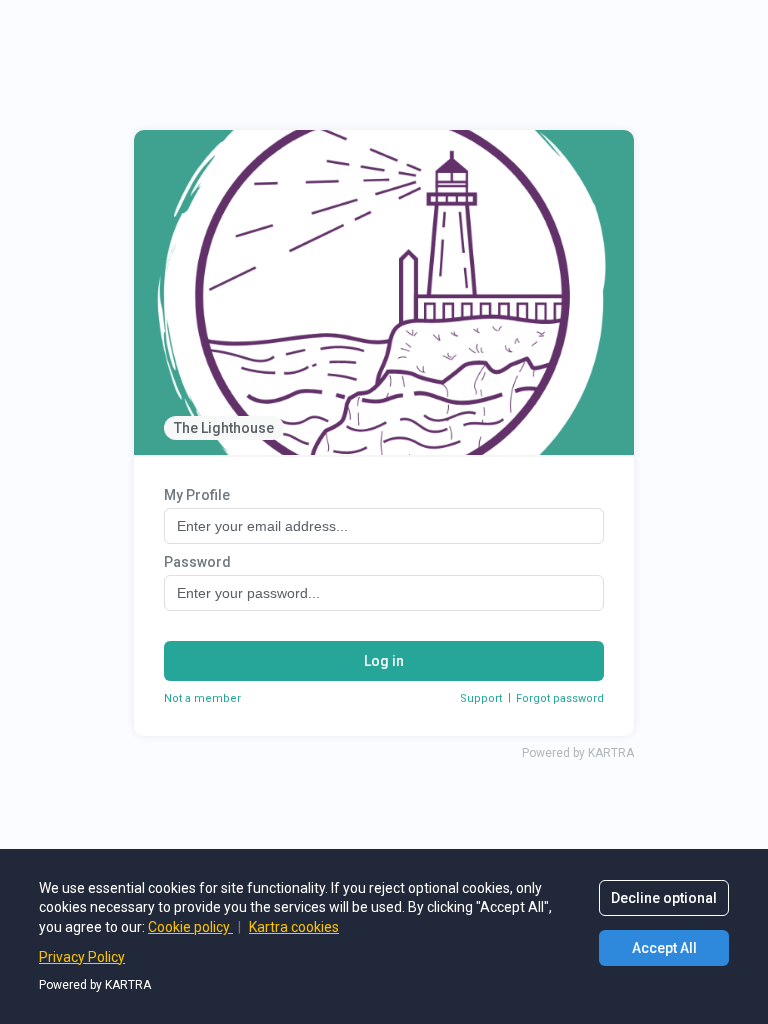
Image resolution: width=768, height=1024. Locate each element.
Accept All (664, 948)
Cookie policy (190, 927)
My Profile (197, 495)
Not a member (202, 698)
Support (481, 698)
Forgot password (560, 698)
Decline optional (664, 898)
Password (197, 562)
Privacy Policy (82, 957)
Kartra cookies (294, 927)
